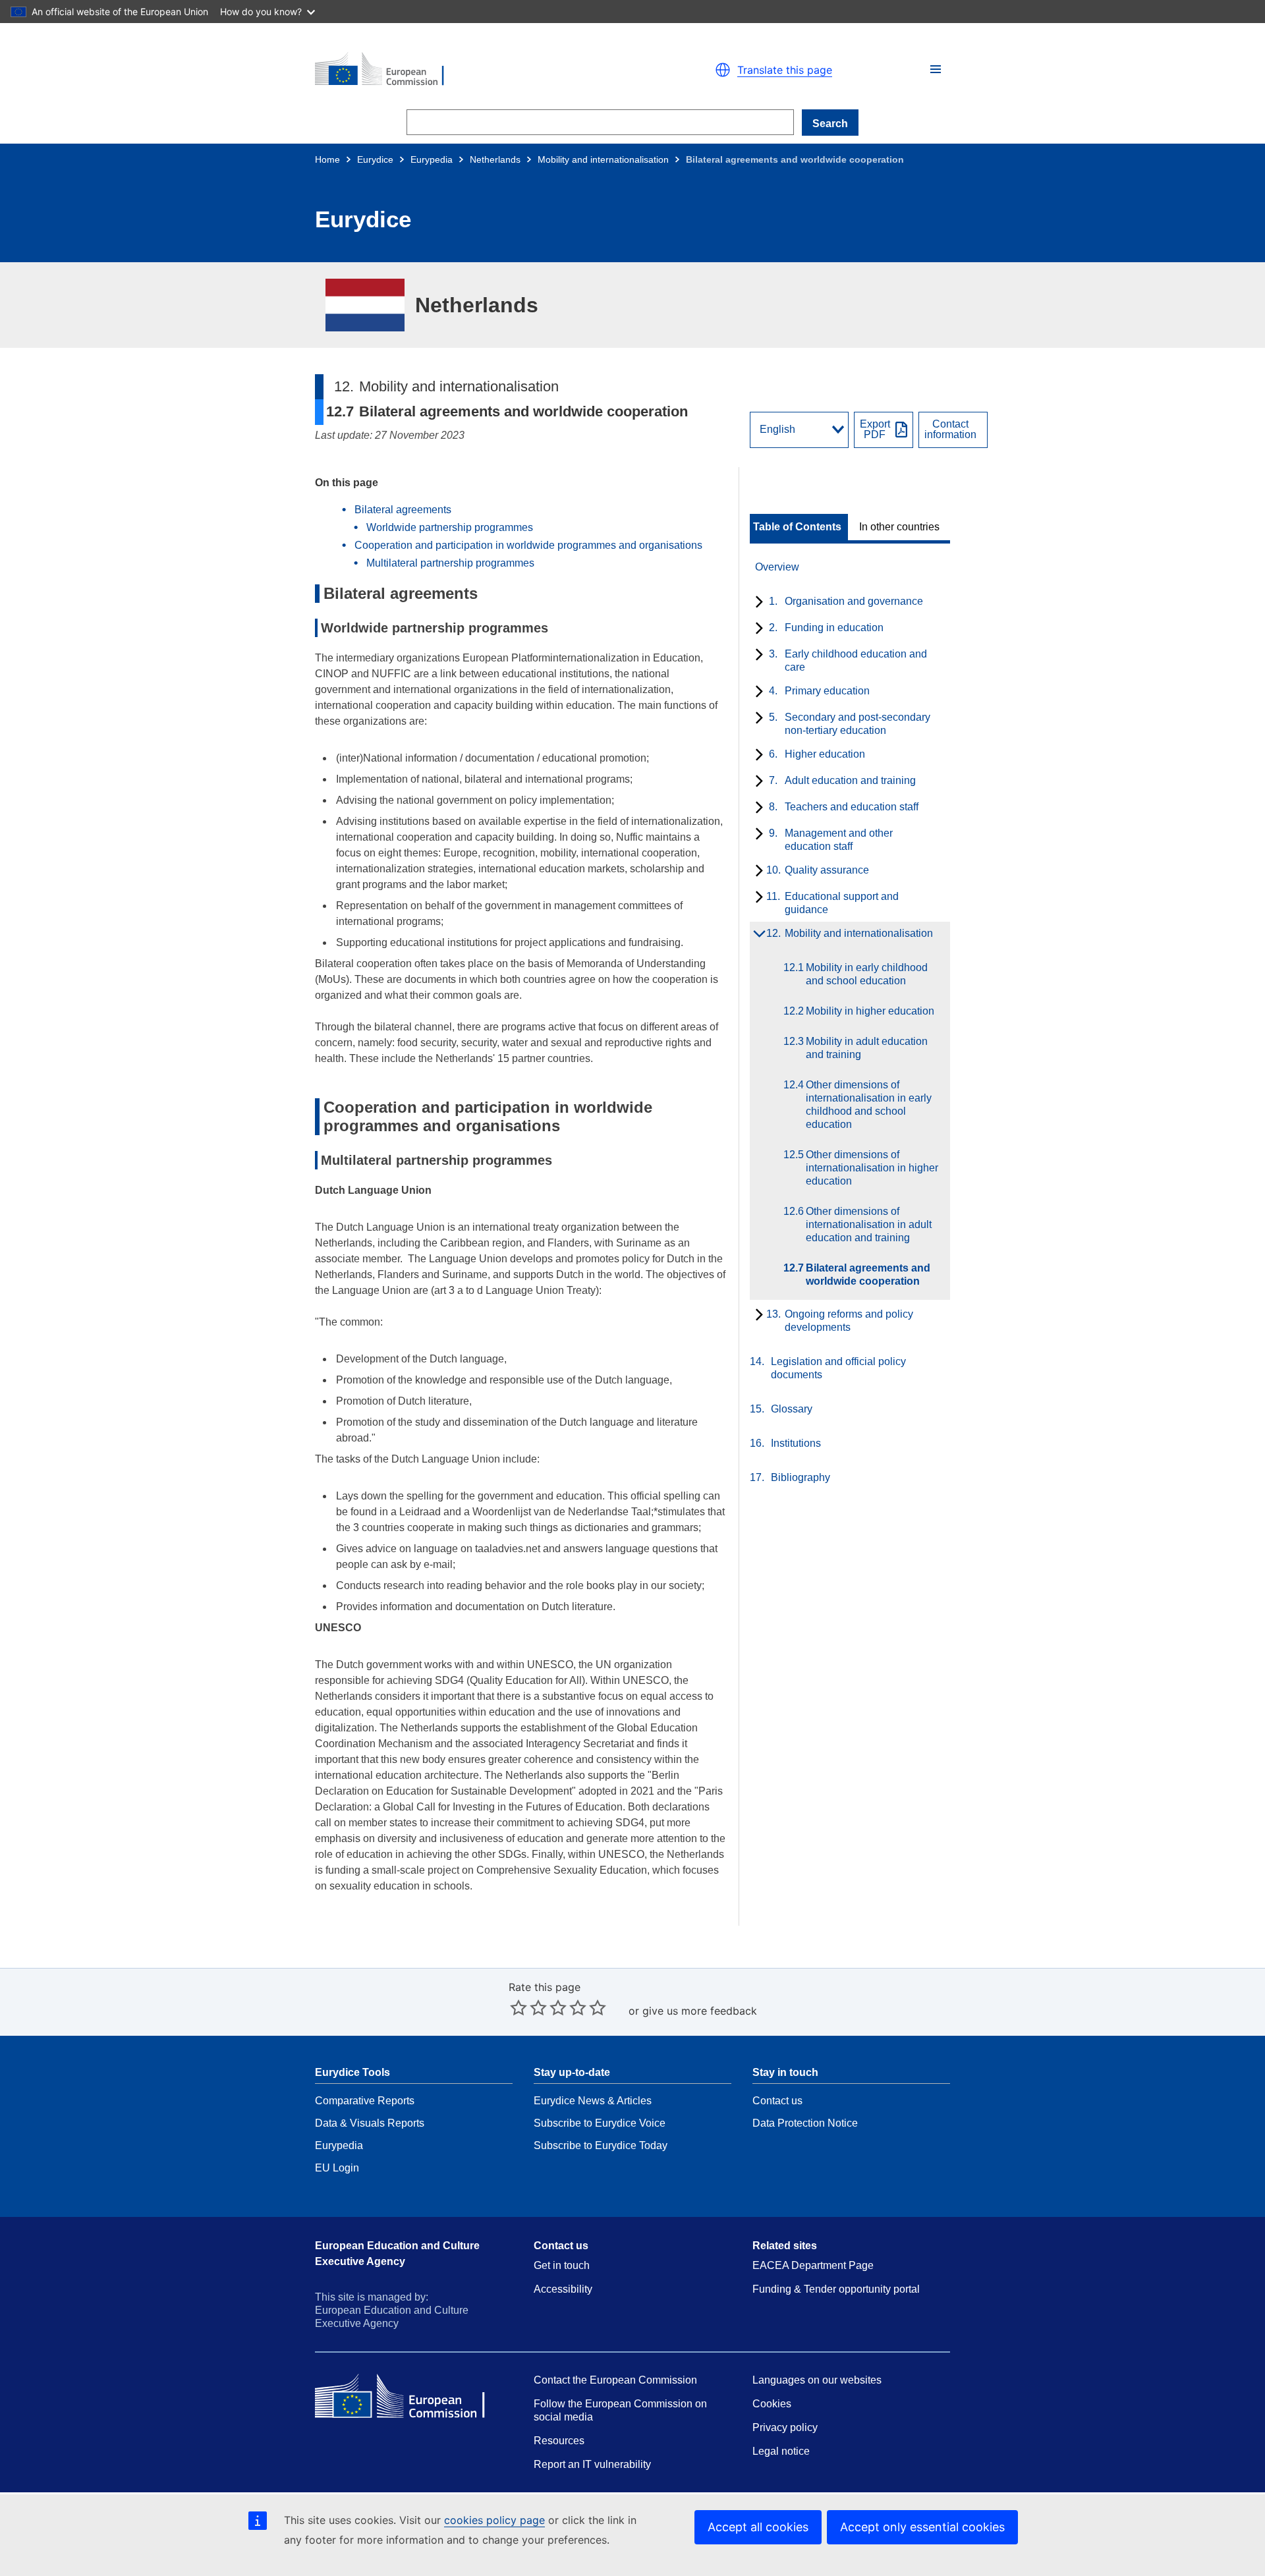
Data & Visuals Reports (370, 2123)
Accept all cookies (758, 2527)
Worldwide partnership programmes (450, 527)
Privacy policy (785, 2427)
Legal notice (781, 2451)
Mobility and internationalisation (603, 159)
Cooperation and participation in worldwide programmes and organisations (528, 545)
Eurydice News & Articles (593, 2101)
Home (327, 159)
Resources (559, 2441)
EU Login (337, 2168)
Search (830, 124)
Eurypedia (432, 159)
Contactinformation (950, 430)
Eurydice (375, 159)
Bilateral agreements (403, 510)
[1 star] (519, 2007)
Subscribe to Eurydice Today (601, 2145)
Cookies (772, 2404)
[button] (936, 69)
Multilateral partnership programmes (450, 563)
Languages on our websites (817, 2380)
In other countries (899, 527)
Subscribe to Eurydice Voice (600, 2123)
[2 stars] (528, 2007)
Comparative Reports (365, 2101)
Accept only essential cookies (922, 2527)
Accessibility (563, 2289)
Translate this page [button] (785, 70)
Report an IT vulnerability (592, 2464)
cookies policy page (494, 2520)
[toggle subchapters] (757, 603)
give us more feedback (700, 2011)
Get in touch (562, 2265)
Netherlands (495, 159)
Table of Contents (797, 527)
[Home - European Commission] (468, 70)
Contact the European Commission (615, 2380)
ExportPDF (875, 430)
